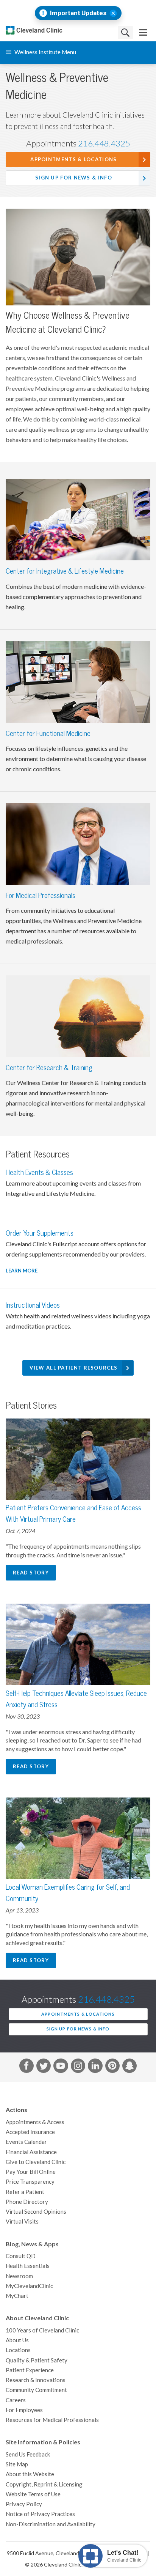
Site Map (17, 2464)
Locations (18, 2350)
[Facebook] (27, 2067)
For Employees (24, 2410)
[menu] (143, 32)
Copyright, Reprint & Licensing (44, 2484)
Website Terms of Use (33, 2494)
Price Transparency (30, 2182)
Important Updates (78, 13)
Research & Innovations (36, 2380)
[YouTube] (61, 2067)
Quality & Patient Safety (37, 2360)
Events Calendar (26, 2142)
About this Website (30, 2474)
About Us (17, 2340)
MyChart (17, 2296)
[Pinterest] (112, 2067)
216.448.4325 (104, 143)
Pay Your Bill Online (31, 2172)
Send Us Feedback (28, 2454)
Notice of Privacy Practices (40, 2514)
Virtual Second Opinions (36, 2212)
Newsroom (19, 2276)
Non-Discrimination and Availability (51, 2524)
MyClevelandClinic (29, 2286)
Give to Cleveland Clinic (36, 2162)
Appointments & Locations (73, 160)
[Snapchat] (129, 2067)
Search (125, 32)
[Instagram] (78, 2067)
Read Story (31, 1573)
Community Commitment (36, 2390)
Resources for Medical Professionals (52, 2420)
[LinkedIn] (95, 2067)
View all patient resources (73, 1368)
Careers (16, 2400)
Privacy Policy (24, 2504)
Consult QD (21, 2256)
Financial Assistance (31, 2152)
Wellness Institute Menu (45, 52)
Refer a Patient (25, 2192)
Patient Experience (30, 2370)
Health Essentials (28, 2266)
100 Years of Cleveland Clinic (42, 2330)
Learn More (22, 1271)
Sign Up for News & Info (74, 178)
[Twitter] (44, 2067)
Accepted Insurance (30, 2132)
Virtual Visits (22, 2221)
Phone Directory (27, 2202)
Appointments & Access (35, 2122)
